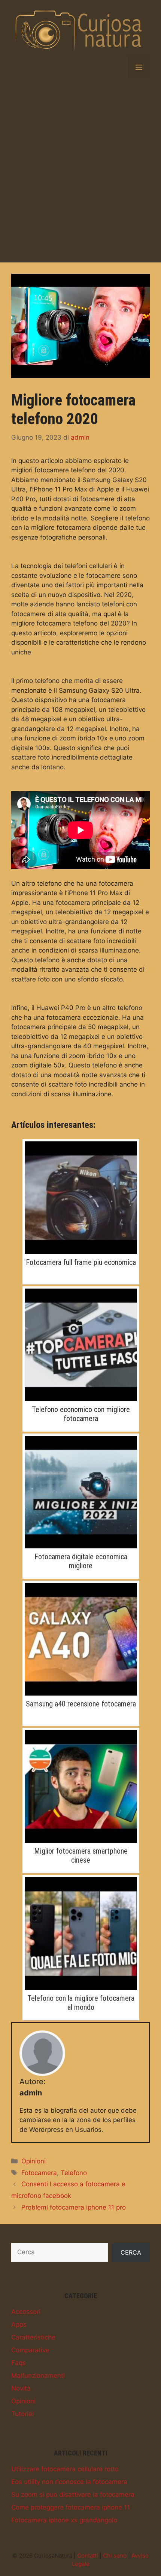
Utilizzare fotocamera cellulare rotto (65, 2469)
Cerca (131, 2252)
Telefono (74, 2173)
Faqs (19, 2363)
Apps (19, 2324)
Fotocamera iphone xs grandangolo (64, 2520)
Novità (21, 2388)
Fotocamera (39, 2173)
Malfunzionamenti (38, 2376)
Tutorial (22, 2414)
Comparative (30, 2350)
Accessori (26, 2312)
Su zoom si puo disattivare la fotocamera (73, 2495)
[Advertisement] (80, 170)
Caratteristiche (33, 2337)
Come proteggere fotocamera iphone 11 (71, 2507)
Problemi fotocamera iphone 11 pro (74, 2207)
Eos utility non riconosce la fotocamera (69, 2482)
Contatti (88, 2556)
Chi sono (115, 2556)
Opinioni (34, 2161)
